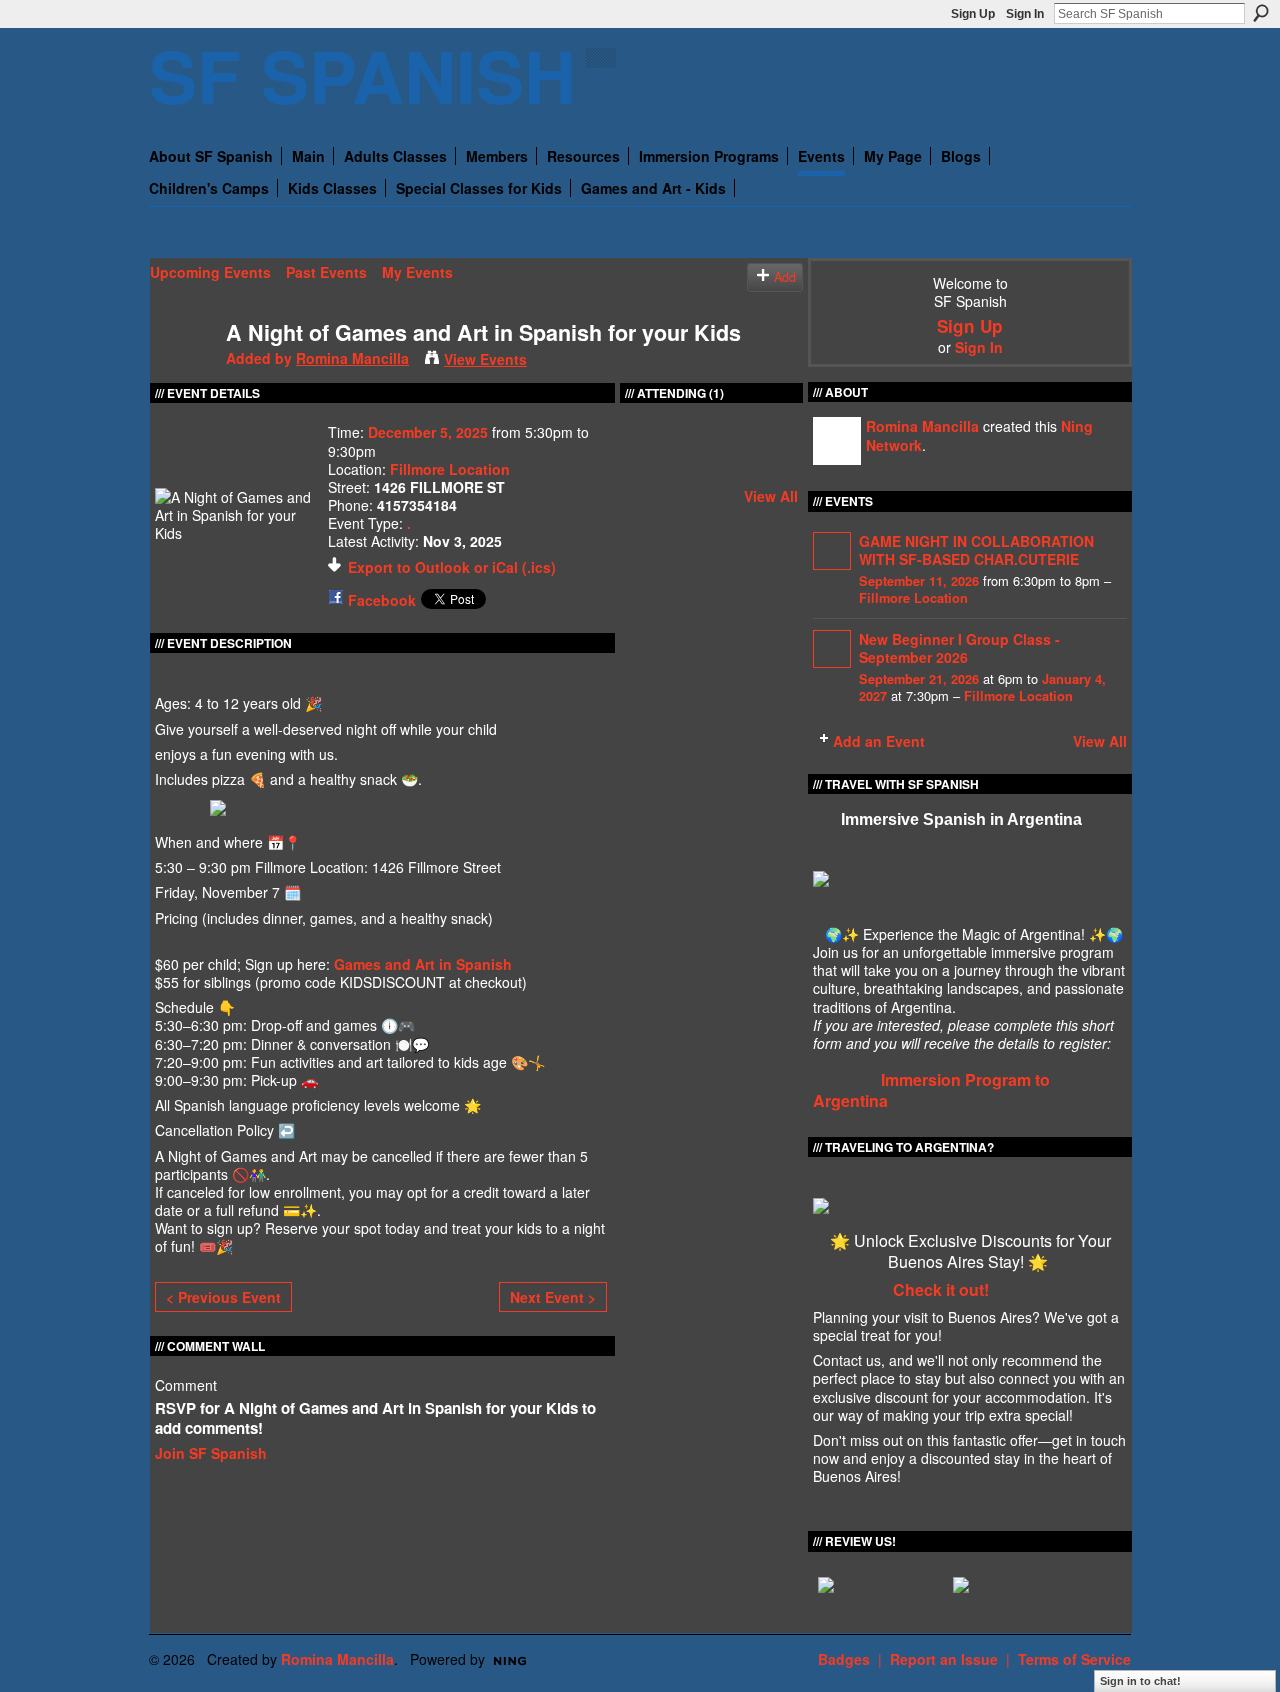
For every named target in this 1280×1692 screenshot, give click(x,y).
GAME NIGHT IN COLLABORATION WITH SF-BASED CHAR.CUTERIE (976, 550)
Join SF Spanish (211, 1453)
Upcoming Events (210, 272)
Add (785, 277)
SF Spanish (362, 74)
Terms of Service (1074, 1659)
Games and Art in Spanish (423, 964)
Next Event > (553, 1297)
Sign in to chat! (1140, 1681)
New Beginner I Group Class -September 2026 (959, 648)
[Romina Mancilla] (182, 374)
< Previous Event (223, 1297)
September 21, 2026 (919, 679)
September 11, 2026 (919, 581)
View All (771, 496)
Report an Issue (944, 1659)
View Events (485, 359)
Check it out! (941, 1289)
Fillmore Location (450, 469)
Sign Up (973, 14)
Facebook (382, 600)
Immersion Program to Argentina (931, 1090)
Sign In (1025, 14)
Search (1261, 13)
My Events (417, 272)
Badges (844, 1659)
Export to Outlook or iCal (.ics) (452, 567)
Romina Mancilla (352, 358)
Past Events (326, 272)
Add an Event (879, 741)
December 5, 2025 (428, 432)
